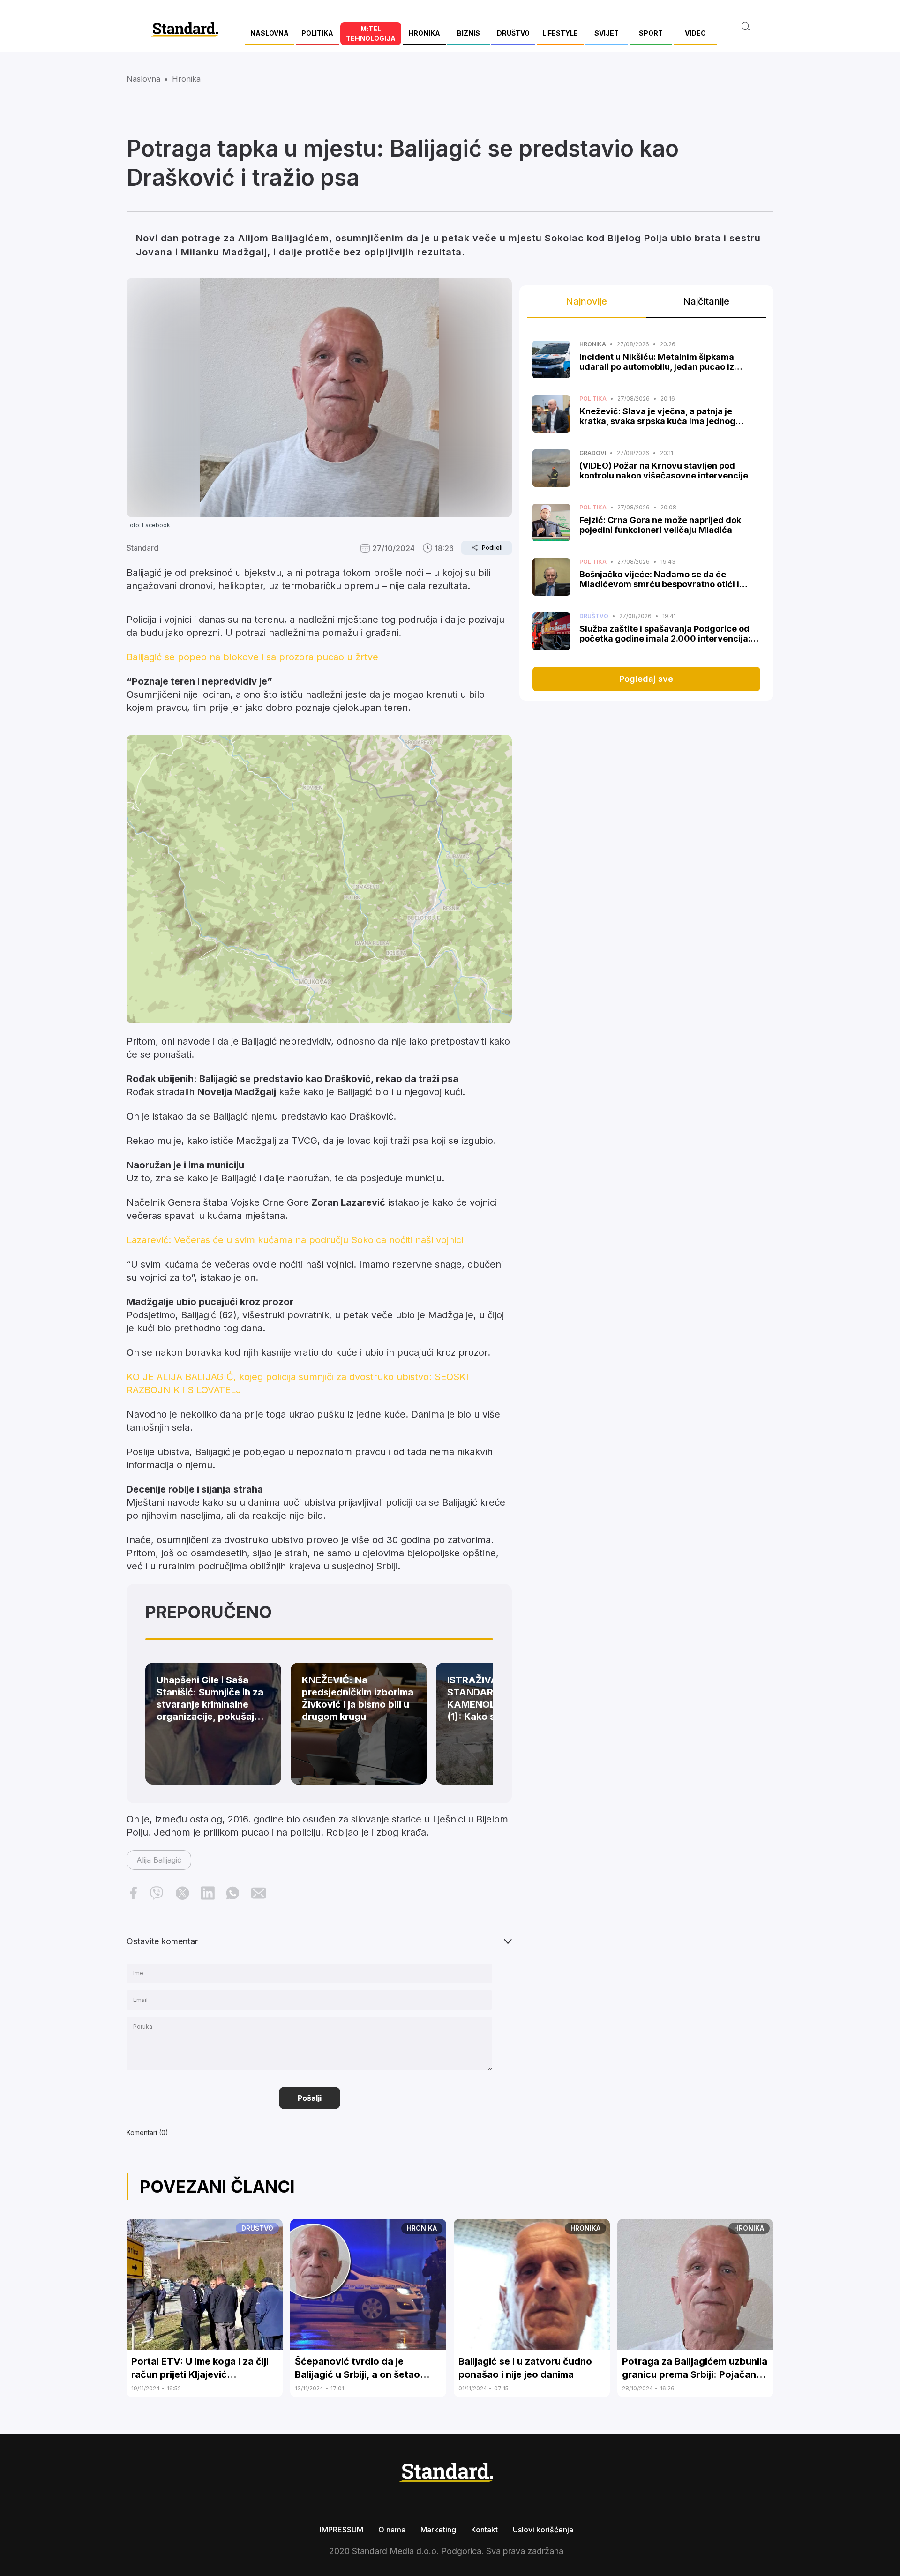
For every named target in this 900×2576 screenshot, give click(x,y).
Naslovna (143, 79)
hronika (186, 79)
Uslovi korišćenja (543, 2530)
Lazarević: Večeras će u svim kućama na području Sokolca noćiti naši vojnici (295, 1240)
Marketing (438, 2530)
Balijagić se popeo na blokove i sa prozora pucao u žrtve (252, 657)
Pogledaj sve (646, 679)
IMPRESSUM (341, 2530)
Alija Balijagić (159, 1860)
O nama (392, 2530)
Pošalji (310, 2098)
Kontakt (484, 2530)
